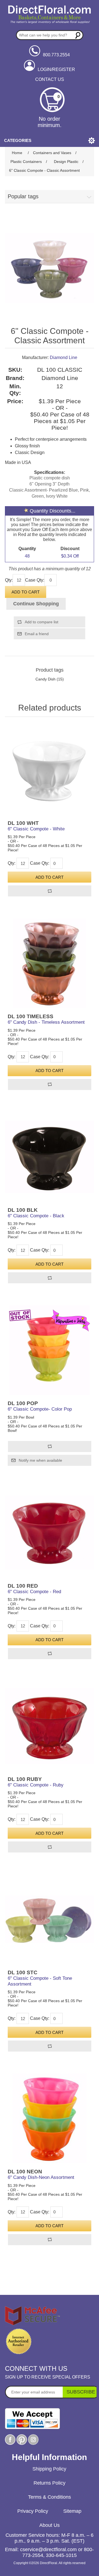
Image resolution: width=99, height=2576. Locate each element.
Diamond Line (64, 357)
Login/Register (56, 69)
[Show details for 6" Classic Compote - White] (50, 770)
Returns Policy (50, 2483)
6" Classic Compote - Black (36, 1216)
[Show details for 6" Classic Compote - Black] (50, 1157)
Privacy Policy (33, 2511)
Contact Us (50, 79)
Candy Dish (46, 679)
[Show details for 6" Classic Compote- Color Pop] (50, 1350)
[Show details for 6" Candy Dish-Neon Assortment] (50, 2118)
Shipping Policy (49, 2469)
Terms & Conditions (50, 2497)
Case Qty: (35, 580)
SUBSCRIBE (81, 2392)
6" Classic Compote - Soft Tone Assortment (40, 1981)
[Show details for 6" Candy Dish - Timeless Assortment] (50, 963)
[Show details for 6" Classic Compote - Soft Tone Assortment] (50, 1919)
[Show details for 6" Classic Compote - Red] (50, 1533)
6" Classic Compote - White (36, 829)
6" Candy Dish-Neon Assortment (41, 2177)
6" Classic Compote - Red (34, 1592)
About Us (50, 2525)
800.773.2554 (56, 55)
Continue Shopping (36, 604)
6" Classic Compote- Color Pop (40, 1409)
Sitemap (72, 2511)
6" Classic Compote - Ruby (36, 1785)
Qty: (9, 580)
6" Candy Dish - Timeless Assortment (46, 1022)
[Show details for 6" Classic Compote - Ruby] (50, 1726)
